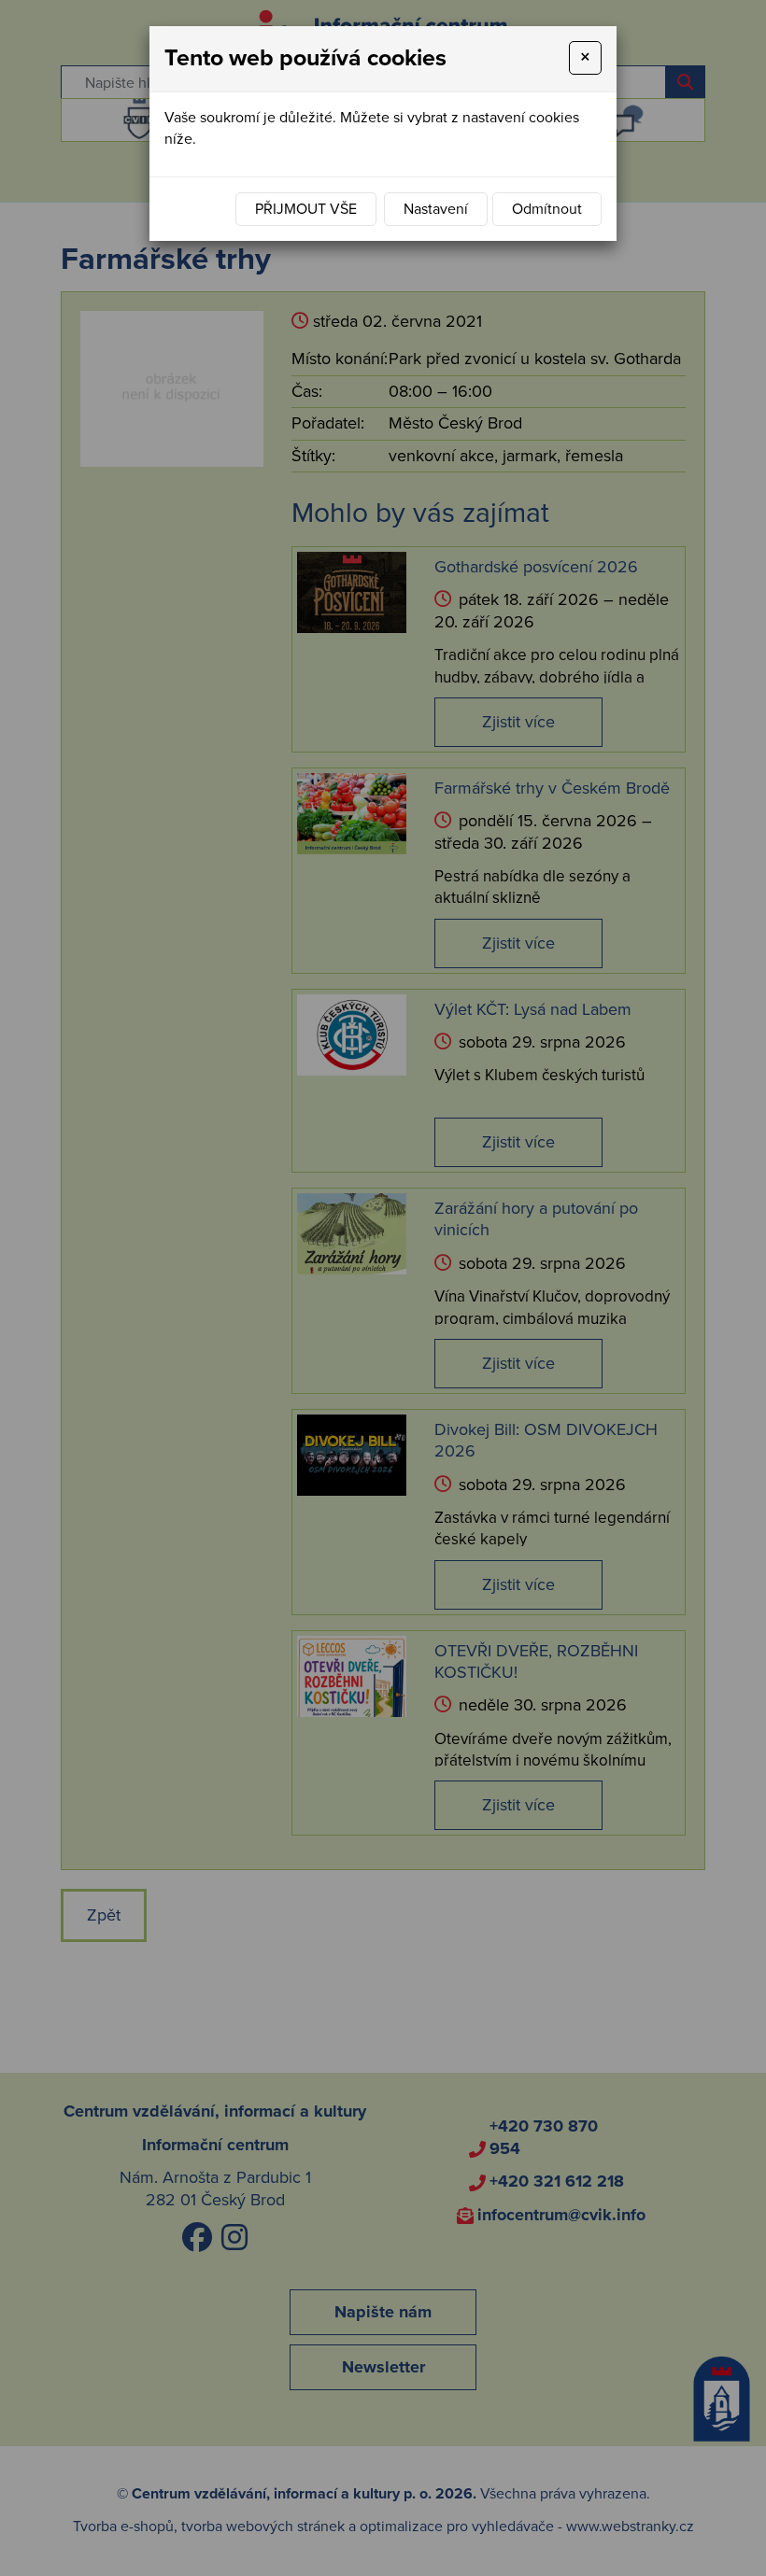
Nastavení (436, 209)
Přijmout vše (306, 209)
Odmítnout (547, 209)
